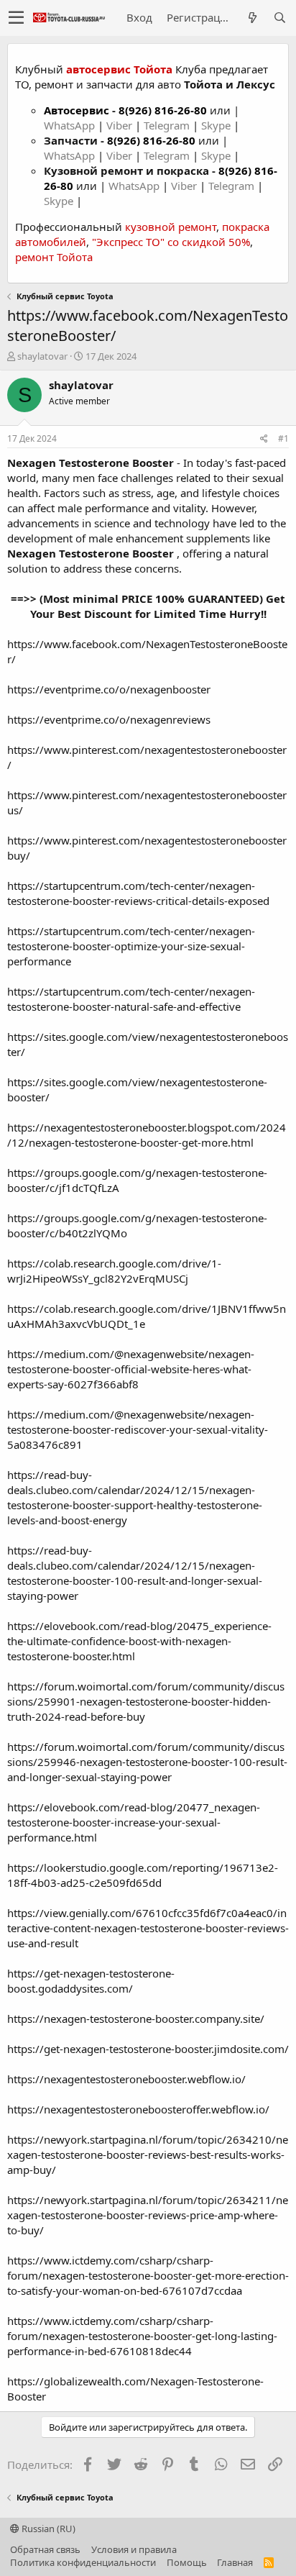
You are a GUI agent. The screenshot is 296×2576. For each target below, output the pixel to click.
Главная (235, 2562)
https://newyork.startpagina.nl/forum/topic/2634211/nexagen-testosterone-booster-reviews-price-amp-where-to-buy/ (148, 2215)
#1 (283, 438)
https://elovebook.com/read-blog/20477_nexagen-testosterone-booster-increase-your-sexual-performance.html (134, 1822)
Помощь (187, 2562)
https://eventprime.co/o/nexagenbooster (109, 689)
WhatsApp (71, 125)
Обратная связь (45, 2549)
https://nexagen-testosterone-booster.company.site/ (136, 2019)
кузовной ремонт (171, 227)
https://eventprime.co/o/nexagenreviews (109, 719)
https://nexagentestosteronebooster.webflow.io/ (126, 2079)
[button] (16, 18)
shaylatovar (42, 356)
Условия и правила (134, 2549)
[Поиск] (279, 18)
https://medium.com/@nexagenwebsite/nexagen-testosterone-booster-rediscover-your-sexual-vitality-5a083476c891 (138, 1429)
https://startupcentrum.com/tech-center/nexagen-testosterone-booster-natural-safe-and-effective (131, 999)
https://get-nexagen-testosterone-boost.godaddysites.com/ (91, 1981)
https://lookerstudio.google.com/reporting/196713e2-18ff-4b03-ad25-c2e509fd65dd (143, 1875)
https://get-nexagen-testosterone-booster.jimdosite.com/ (148, 2049)
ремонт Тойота (54, 257)
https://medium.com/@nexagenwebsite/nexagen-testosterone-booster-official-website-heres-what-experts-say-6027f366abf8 (131, 1369)
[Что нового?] (252, 18)
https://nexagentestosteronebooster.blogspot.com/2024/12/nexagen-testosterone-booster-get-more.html (147, 1135)
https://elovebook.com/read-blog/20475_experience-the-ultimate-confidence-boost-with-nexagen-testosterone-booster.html (139, 1641)
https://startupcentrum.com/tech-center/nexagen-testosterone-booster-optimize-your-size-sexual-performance (131, 946)
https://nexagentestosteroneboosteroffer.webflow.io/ (138, 2109)
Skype (217, 125)
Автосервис (77, 110)
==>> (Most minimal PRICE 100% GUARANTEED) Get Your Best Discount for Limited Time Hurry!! (148, 606)
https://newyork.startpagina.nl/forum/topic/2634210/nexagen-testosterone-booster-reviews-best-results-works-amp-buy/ (148, 2154)
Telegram (168, 125)
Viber (119, 125)
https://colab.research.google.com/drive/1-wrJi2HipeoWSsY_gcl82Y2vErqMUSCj (114, 1271)
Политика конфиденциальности (83, 2562)
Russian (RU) (47, 2529)
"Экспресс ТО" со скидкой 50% (171, 242)
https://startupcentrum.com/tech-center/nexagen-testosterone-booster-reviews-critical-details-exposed (138, 893)
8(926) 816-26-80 (163, 110)
